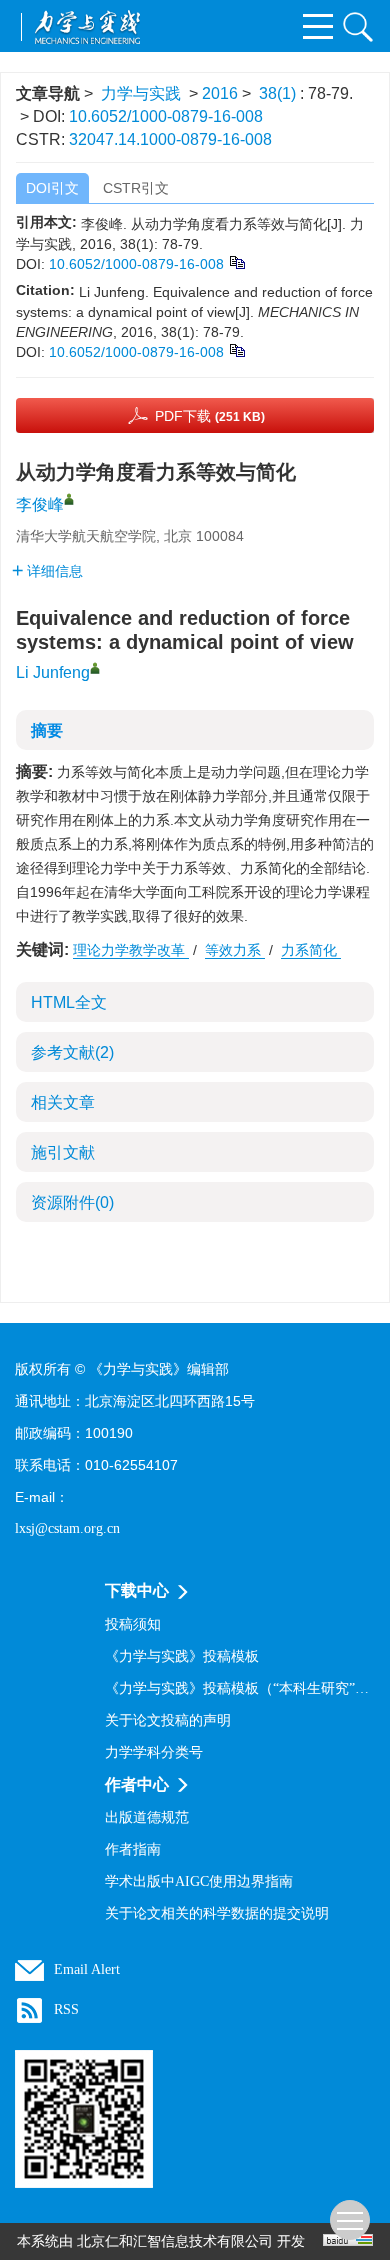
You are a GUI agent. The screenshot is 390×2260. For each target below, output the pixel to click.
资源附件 (72, 1202)
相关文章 (63, 1102)
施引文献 (63, 1152)
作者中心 (137, 1784)
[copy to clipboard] (236, 349)
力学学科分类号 (154, 1752)
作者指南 (133, 1849)
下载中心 (137, 1590)
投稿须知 (133, 1624)
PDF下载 (210, 416)
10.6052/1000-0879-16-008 (166, 116)
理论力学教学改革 (131, 950)
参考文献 (72, 1052)
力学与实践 (141, 93)
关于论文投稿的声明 (168, 1720)
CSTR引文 (136, 188)
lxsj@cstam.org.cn (67, 1528)
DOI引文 (52, 188)
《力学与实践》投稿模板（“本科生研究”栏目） (240, 1688)
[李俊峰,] (69, 499)
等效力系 (235, 950)
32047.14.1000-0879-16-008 (170, 139)
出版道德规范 (147, 1817)
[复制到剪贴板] (236, 261)
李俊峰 (40, 504)
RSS (66, 2009)
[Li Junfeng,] (95, 668)
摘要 (47, 730)
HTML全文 (69, 1002)
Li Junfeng (53, 672)
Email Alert (87, 1969)
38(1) (279, 93)
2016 (220, 93)
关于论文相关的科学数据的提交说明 (217, 1913)
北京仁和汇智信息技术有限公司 (175, 2241)
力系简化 (311, 950)
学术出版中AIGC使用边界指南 (199, 1881)
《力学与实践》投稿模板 (182, 1656)
